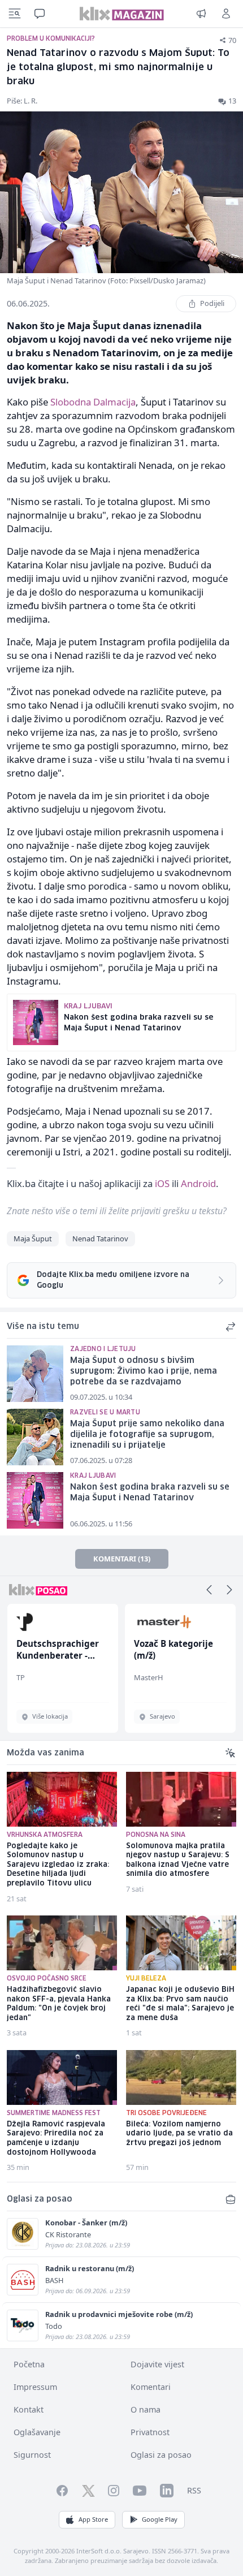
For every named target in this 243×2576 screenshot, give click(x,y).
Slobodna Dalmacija (93, 402)
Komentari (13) (122, 1559)
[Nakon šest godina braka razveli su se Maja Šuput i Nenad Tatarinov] (35, 1500)
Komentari (151, 2387)
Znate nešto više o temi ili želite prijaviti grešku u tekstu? (117, 1211)
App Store (93, 2519)
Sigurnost (32, 2455)
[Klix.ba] (122, 14)
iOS (162, 1183)
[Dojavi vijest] (201, 14)
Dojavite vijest (157, 2364)
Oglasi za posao (161, 2455)
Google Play (160, 2519)
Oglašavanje (37, 2432)
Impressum (35, 2387)
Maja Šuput (33, 1239)
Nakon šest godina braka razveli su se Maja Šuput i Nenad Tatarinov (150, 1493)
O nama (146, 2409)
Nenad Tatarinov (100, 1239)
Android (198, 1183)
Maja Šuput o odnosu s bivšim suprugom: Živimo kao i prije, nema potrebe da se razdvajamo (144, 1371)
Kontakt (29, 2409)
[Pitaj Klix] (40, 14)
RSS (194, 2490)
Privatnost (150, 2432)
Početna (29, 2364)
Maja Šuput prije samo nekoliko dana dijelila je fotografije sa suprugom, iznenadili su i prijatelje (147, 1434)
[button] (209, 1590)
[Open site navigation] (15, 14)
